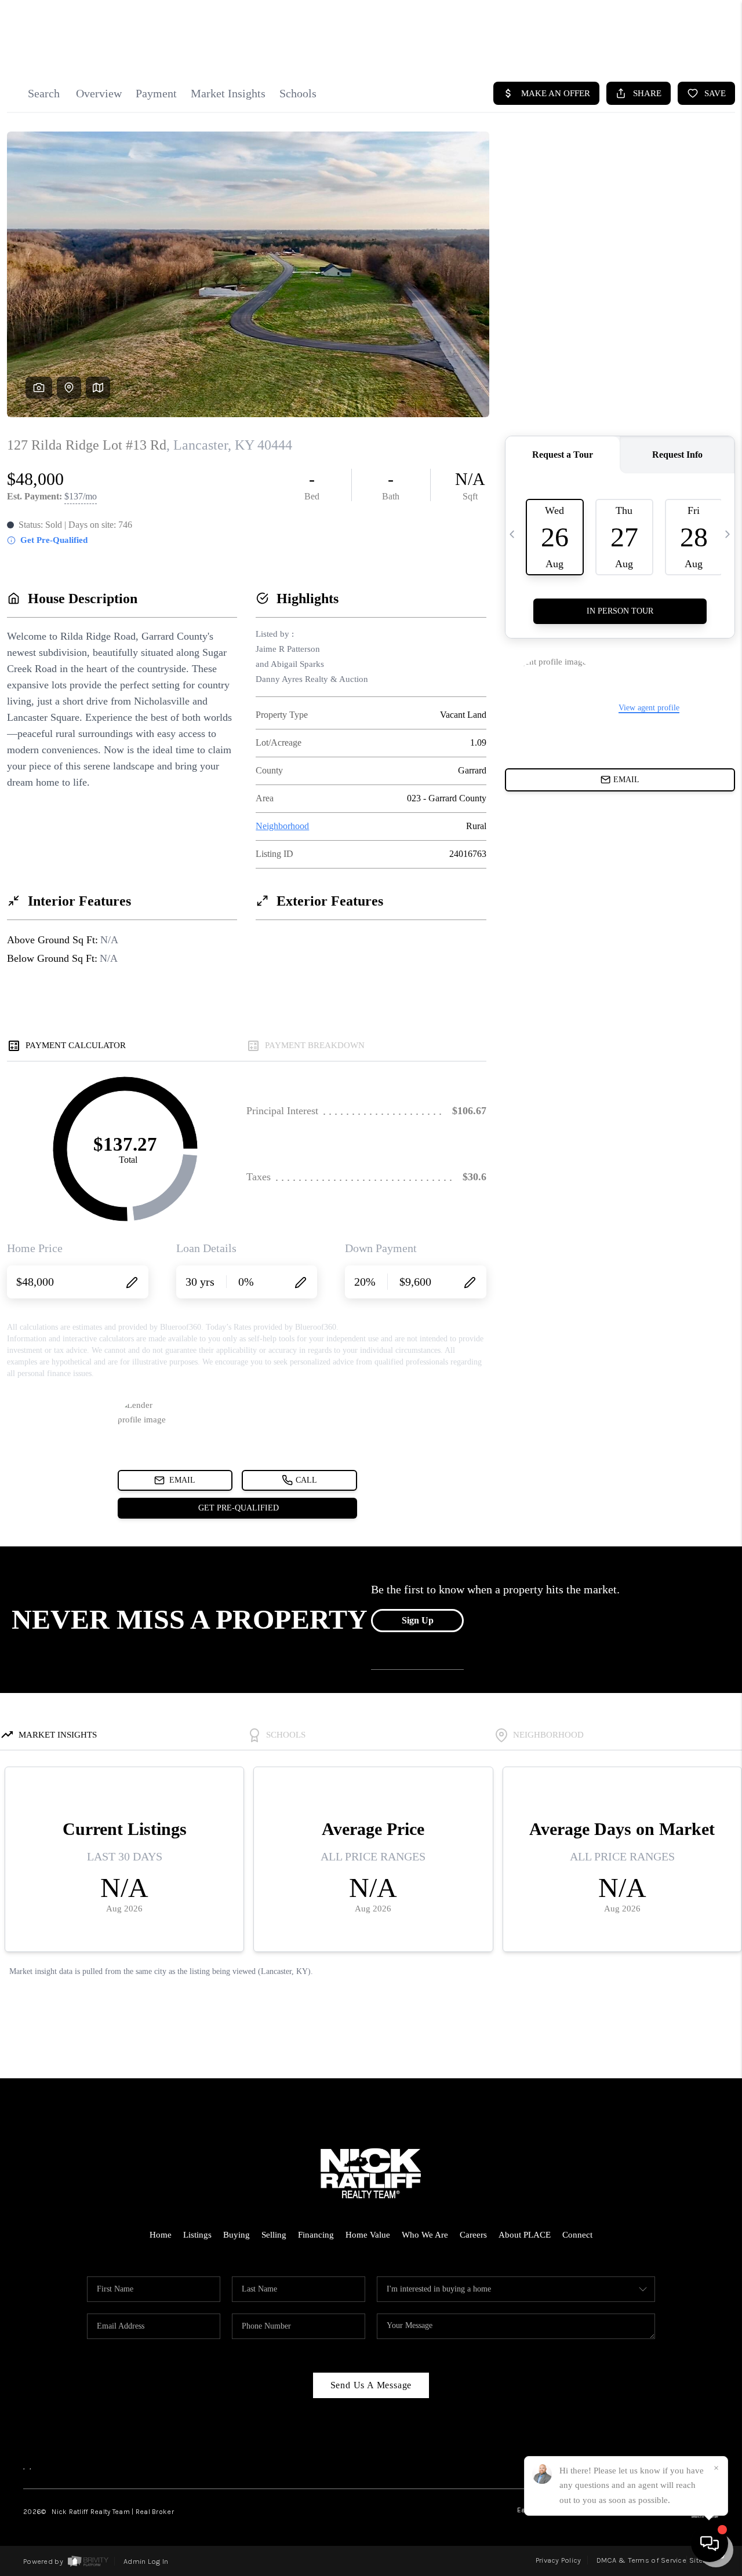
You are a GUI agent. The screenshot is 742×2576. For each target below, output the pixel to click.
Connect (577, 2235)
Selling (274, 2235)
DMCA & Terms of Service (641, 2560)
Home (161, 2235)
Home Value (368, 2235)
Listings (197, 2235)
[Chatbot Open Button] (710, 2544)
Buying (237, 2235)
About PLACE (525, 2235)
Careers (473, 2235)
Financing (316, 2235)
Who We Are (425, 2235)
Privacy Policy (559, 2560)
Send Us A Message (371, 2385)
